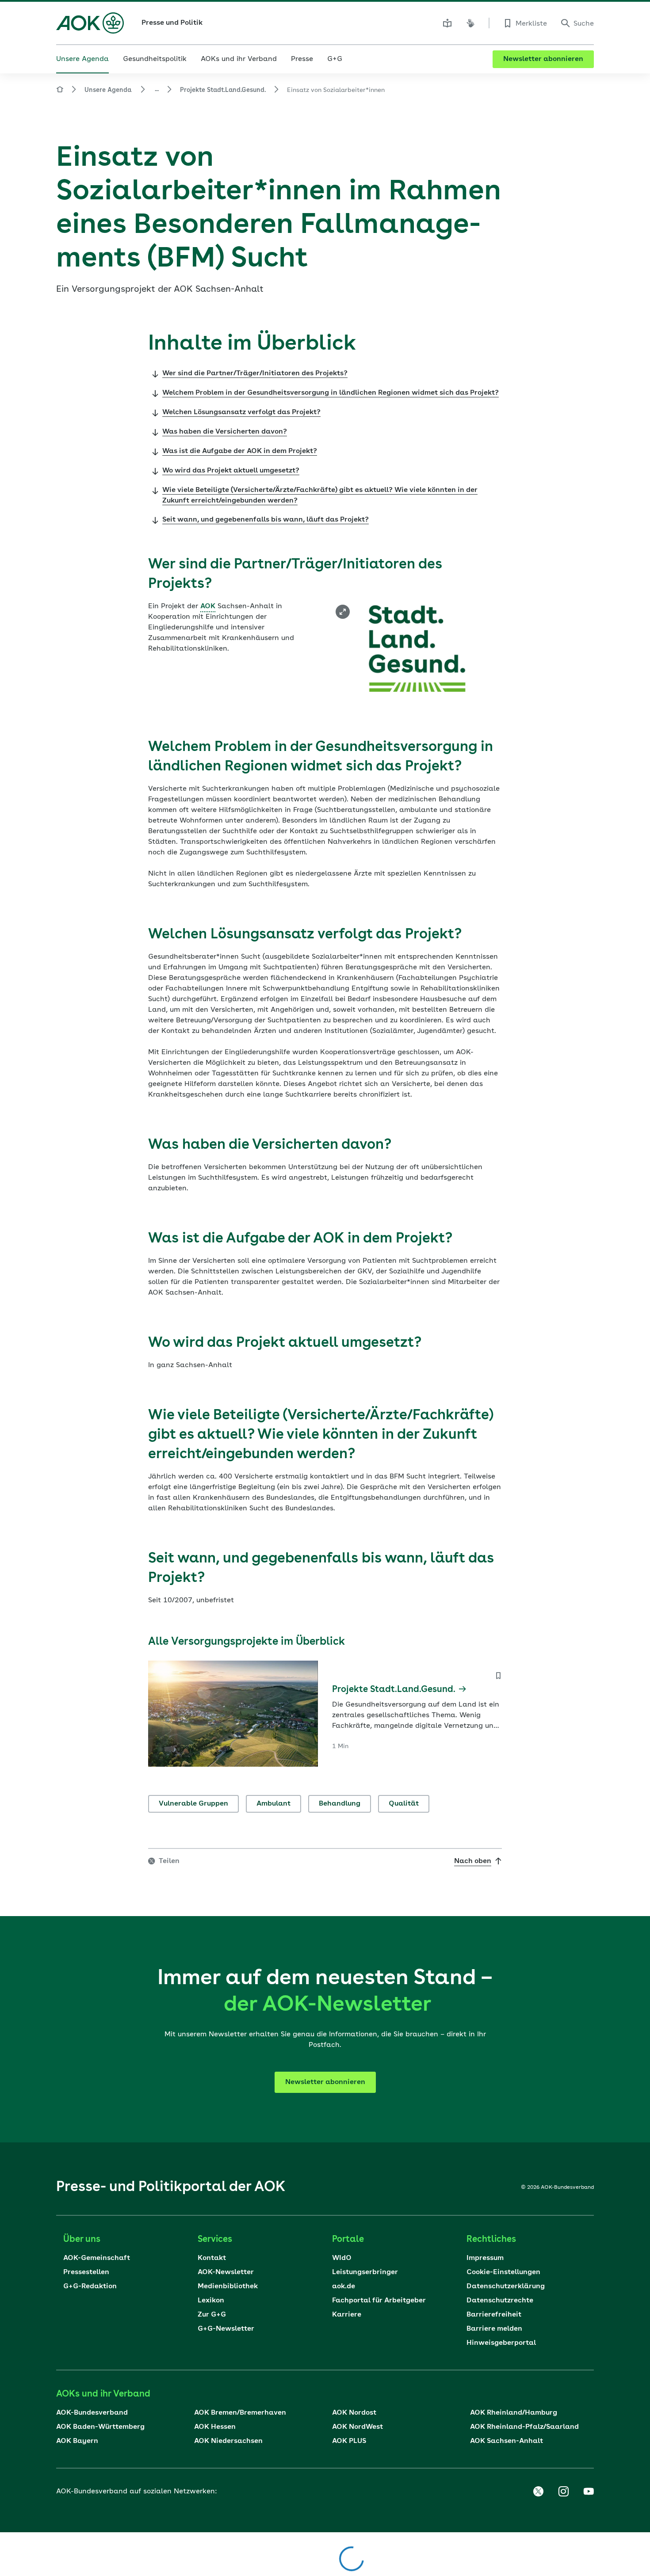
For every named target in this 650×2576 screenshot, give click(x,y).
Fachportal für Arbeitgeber (379, 2301)
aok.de (344, 2286)
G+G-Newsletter (226, 2329)
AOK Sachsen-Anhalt (507, 2441)
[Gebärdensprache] (470, 23)
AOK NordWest (357, 2427)
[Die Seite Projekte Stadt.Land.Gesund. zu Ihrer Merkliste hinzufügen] (498, 1676)
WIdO (342, 2258)
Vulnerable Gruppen (193, 1804)
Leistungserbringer (365, 2272)
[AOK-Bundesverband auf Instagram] (563, 2492)
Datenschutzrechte (500, 2301)
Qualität (404, 1804)
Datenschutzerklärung (506, 2286)
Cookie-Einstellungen (503, 2272)
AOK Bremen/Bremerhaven (240, 2413)
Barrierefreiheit (494, 2315)
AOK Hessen (215, 2427)
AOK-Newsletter (226, 2272)
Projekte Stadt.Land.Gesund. (223, 90)
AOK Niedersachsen (228, 2441)
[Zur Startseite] (90, 23)
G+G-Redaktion (90, 2286)
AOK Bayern (77, 2441)
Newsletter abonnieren (543, 59)
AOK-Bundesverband (92, 2413)
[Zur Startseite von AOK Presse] (60, 91)
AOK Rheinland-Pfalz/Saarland (524, 2427)
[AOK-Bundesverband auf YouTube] (589, 2492)
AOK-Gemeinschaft (97, 2258)
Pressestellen (86, 2272)
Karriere (347, 2315)
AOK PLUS (349, 2441)
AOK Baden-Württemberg (100, 2427)
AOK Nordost (354, 2413)
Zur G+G (212, 2315)
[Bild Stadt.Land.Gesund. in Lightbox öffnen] (343, 612)
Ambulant (273, 1804)
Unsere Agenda (108, 90)
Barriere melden (494, 2329)
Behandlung (340, 1804)
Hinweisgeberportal (501, 2343)
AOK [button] (208, 606)
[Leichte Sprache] (447, 23)
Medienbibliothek (228, 2286)
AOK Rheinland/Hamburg (514, 2413)
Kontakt (212, 2258)
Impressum (485, 2258)
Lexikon (211, 2301)
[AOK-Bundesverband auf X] (538, 2492)
